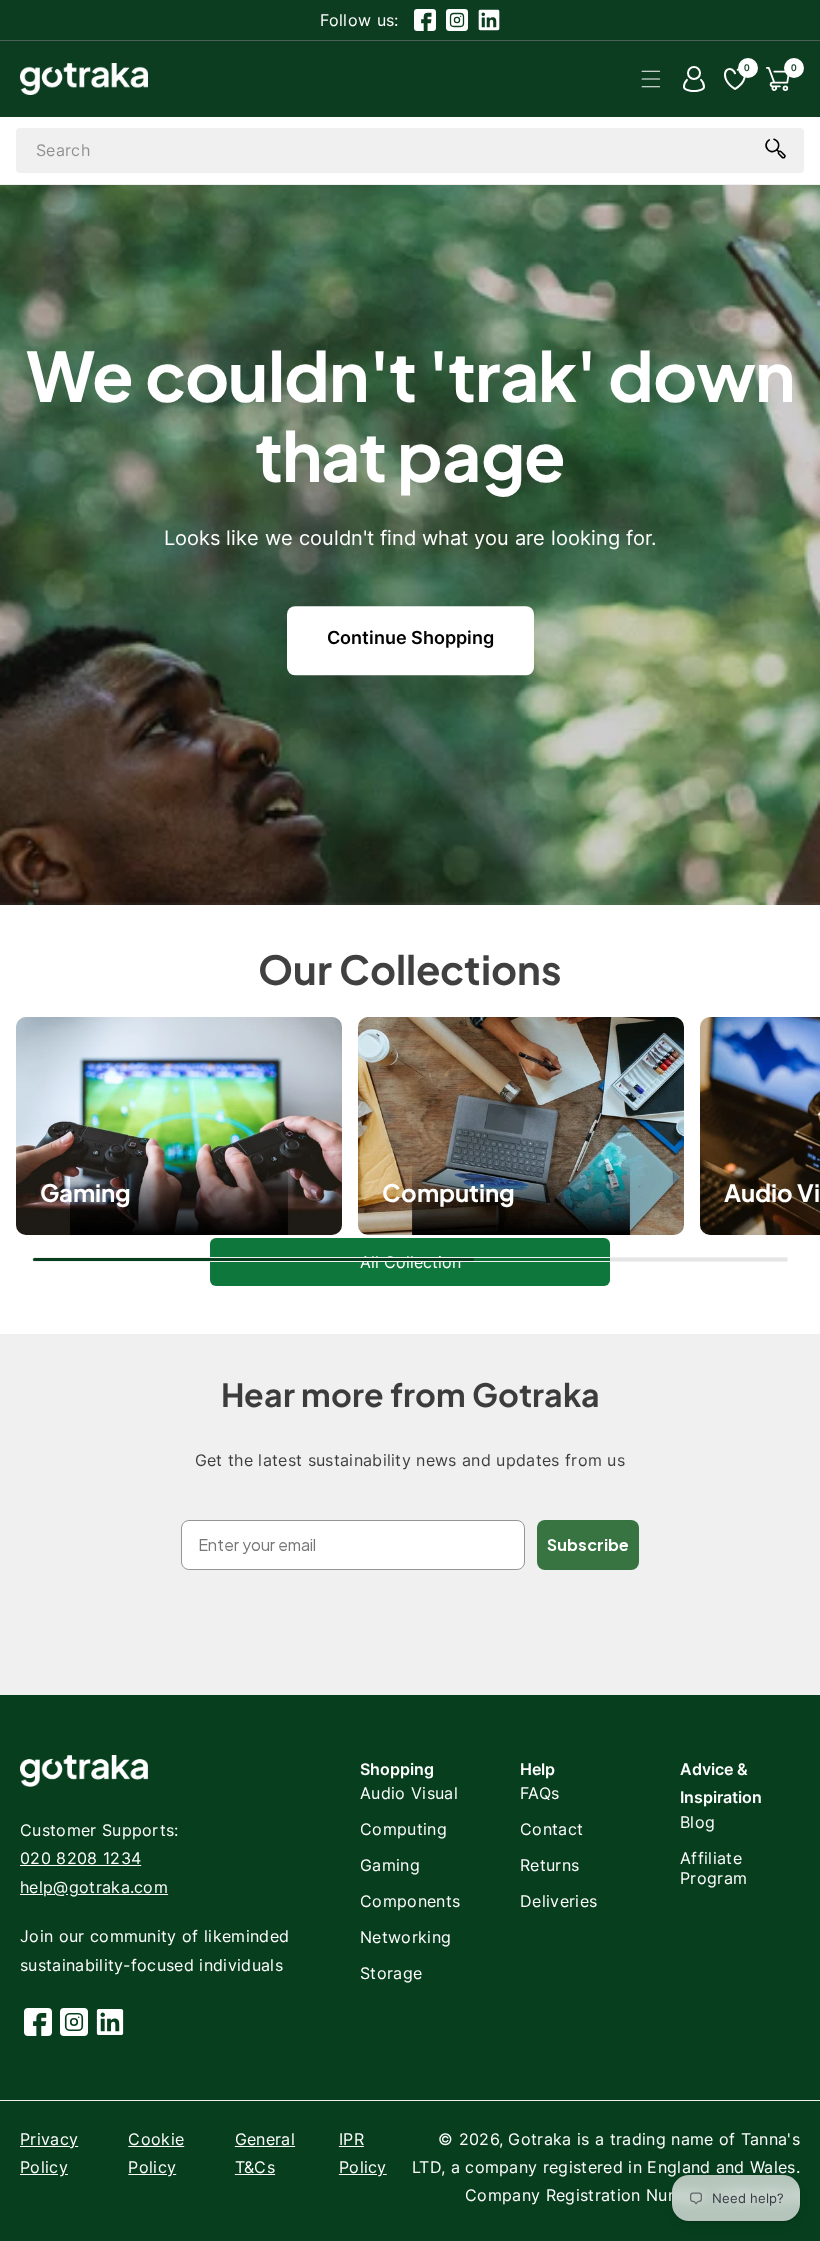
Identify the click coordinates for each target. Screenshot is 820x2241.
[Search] (775, 149)
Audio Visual (409, 1793)
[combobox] (410, 150)
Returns (549, 1865)
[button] (651, 79)
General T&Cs (265, 2153)
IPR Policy (363, 2153)
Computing (448, 1192)
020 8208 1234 (80, 1858)
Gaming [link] (85, 1192)
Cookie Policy (156, 2153)
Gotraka (539, 2139)
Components (410, 1901)
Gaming (390, 1865)
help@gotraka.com (94, 1887)
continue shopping (410, 637)
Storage (391, 1973)
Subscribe (588, 1544)
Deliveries (558, 1901)
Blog (697, 1822)
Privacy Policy (49, 2153)
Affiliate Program (713, 1868)
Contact (551, 1829)
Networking (405, 1937)
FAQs (539, 1793)
